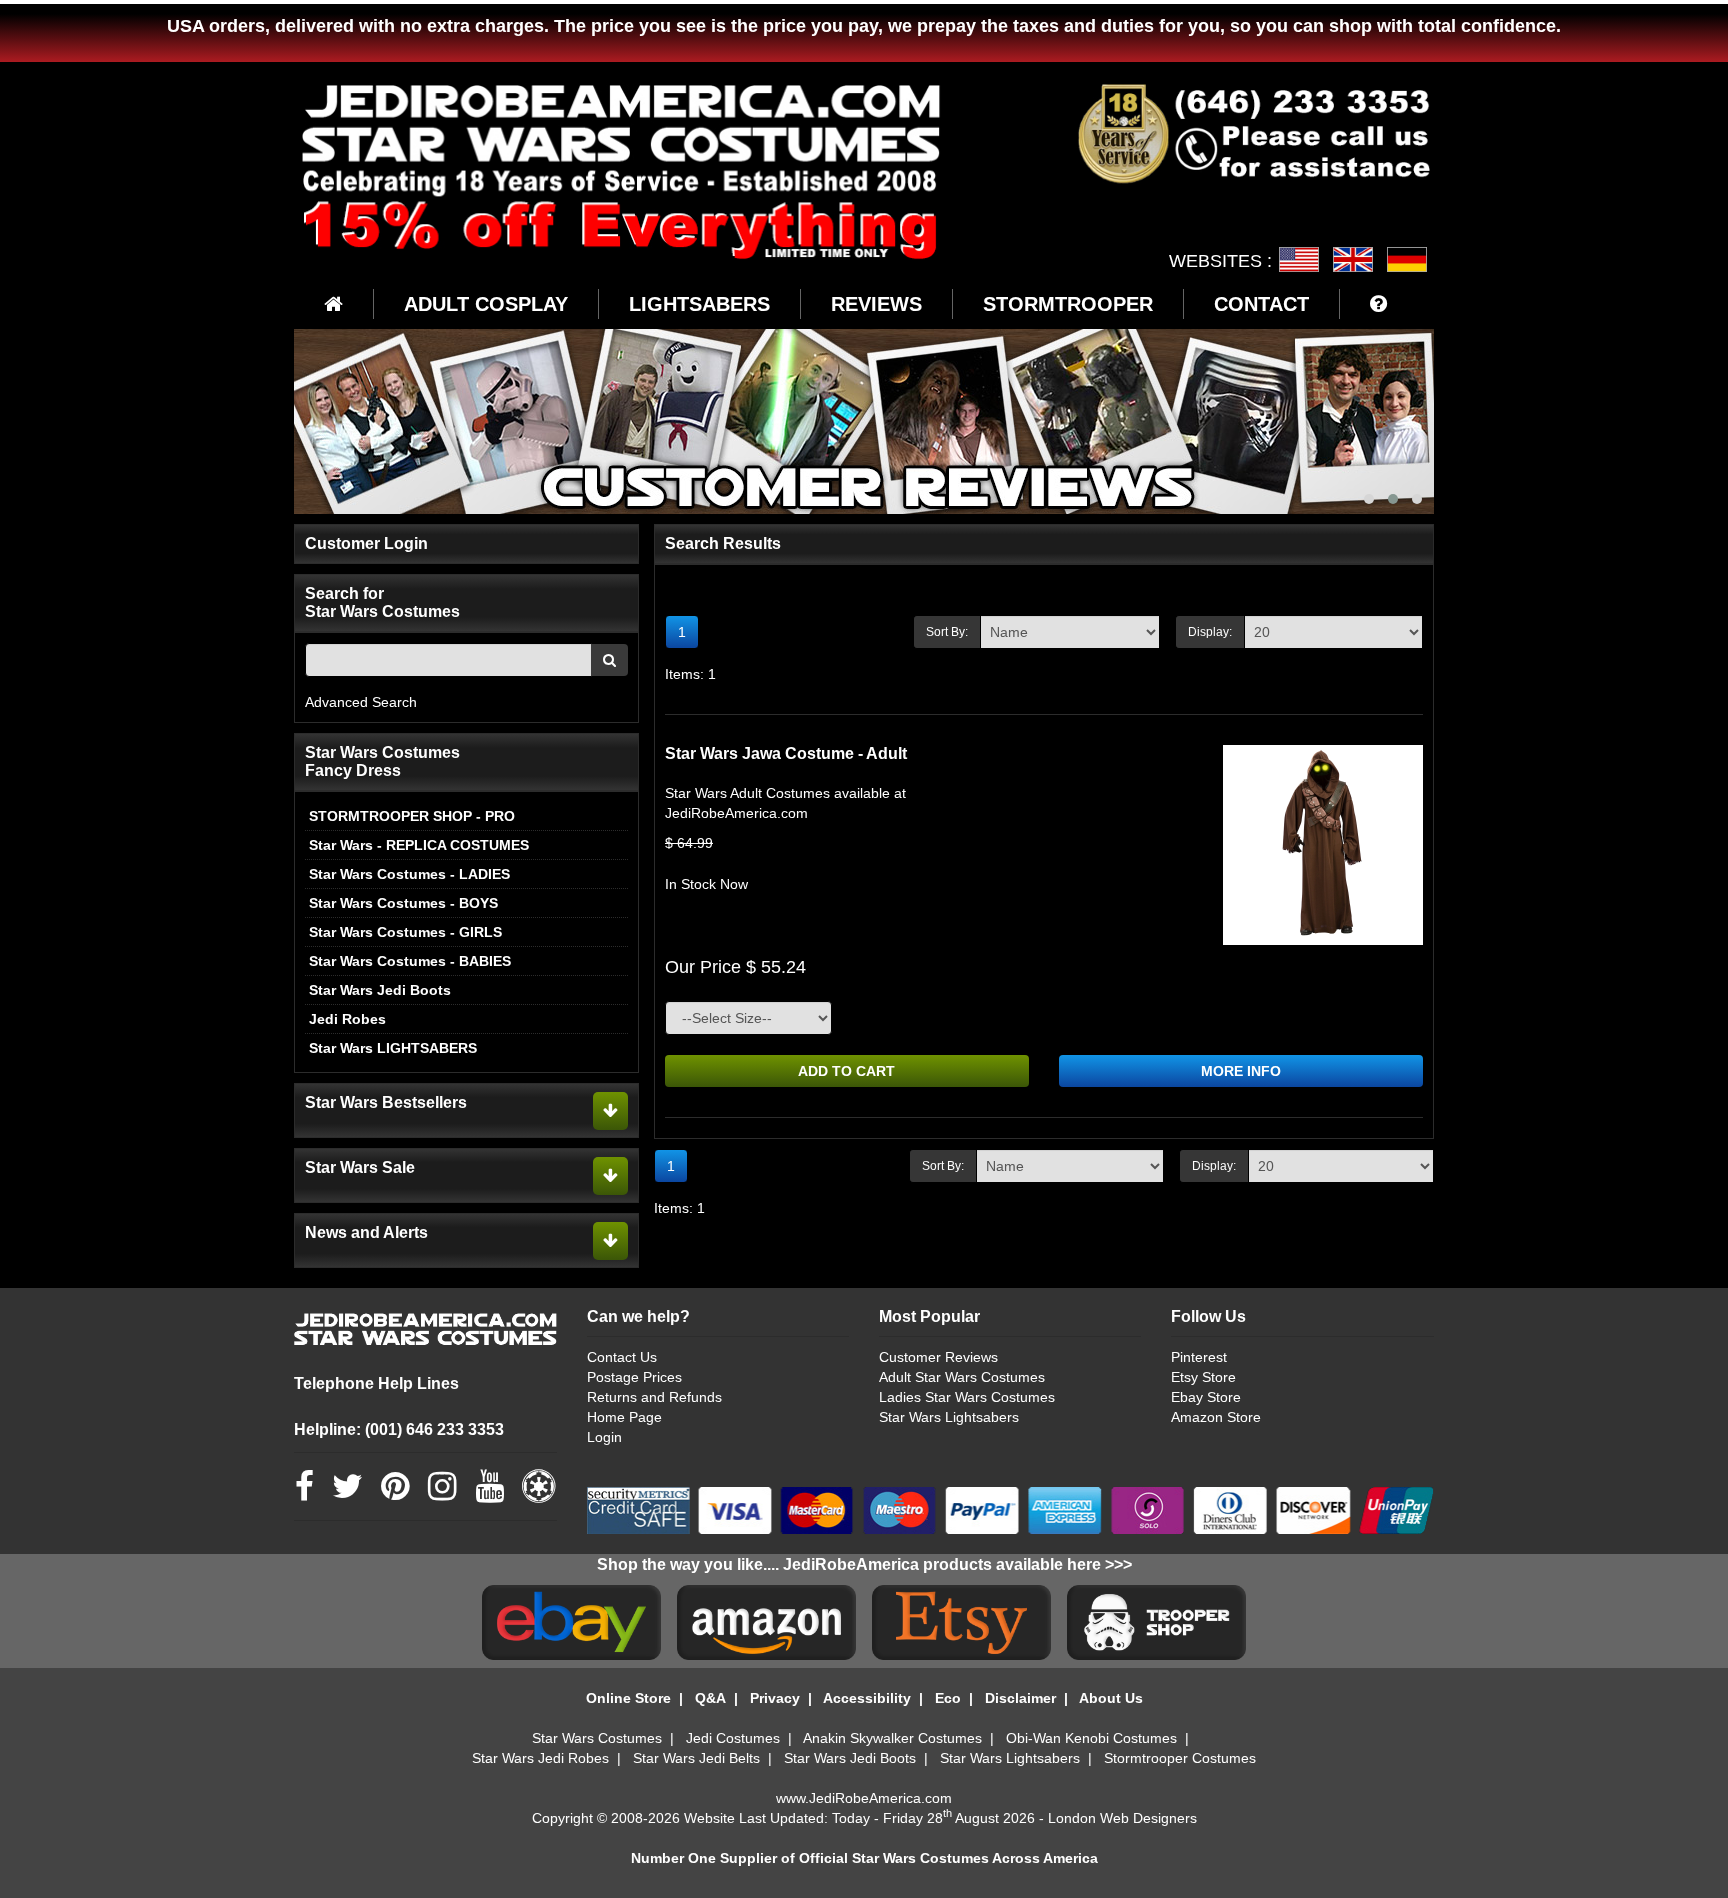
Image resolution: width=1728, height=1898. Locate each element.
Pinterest (1199, 1357)
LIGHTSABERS (699, 304)
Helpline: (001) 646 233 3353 (399, 1429)
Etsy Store (1203, 1377)
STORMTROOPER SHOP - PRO (412, 816)
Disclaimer (1020, 1698)
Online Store (628, 1698)
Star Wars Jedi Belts (696, 1758)
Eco (948, 1698)
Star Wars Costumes (597, 1738)
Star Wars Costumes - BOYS (403, 903)
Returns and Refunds (654, 1397)
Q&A (710, 1698)
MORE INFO (1241, 1071)
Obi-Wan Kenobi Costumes (1091, 1738)
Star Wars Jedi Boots (380, 990)
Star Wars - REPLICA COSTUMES (419, 845)
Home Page (624, 1417)
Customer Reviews (938, 1357)
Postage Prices (634, 1377)
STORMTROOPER (1068, 304)
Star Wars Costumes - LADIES (409, 874)
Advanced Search (361, 702)
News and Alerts (366, 1232)
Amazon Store (1216, 1417)
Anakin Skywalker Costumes (892, 1738)
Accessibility (867, 1698)
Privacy (775, 1698)
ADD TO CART (846, 1071)
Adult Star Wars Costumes (962, 1377)
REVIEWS (876, 304)
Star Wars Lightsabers (949, 1417)
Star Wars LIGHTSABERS (393, 1048)
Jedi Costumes (733, 1738)
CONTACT (1261, 304)
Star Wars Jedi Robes (540, 1758)
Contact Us (622, 1357)
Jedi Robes (347, 1019)
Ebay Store (1206, 1397)
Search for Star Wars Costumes (382, 602)
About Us (1111, 1698)
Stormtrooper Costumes (1180, 1758)
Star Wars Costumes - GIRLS (405, 932)
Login (604, 1437)
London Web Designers (1122, 1818)
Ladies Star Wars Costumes (967, 1397)
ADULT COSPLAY (486, 304)
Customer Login (366, 543)
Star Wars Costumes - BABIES (410, 961)
